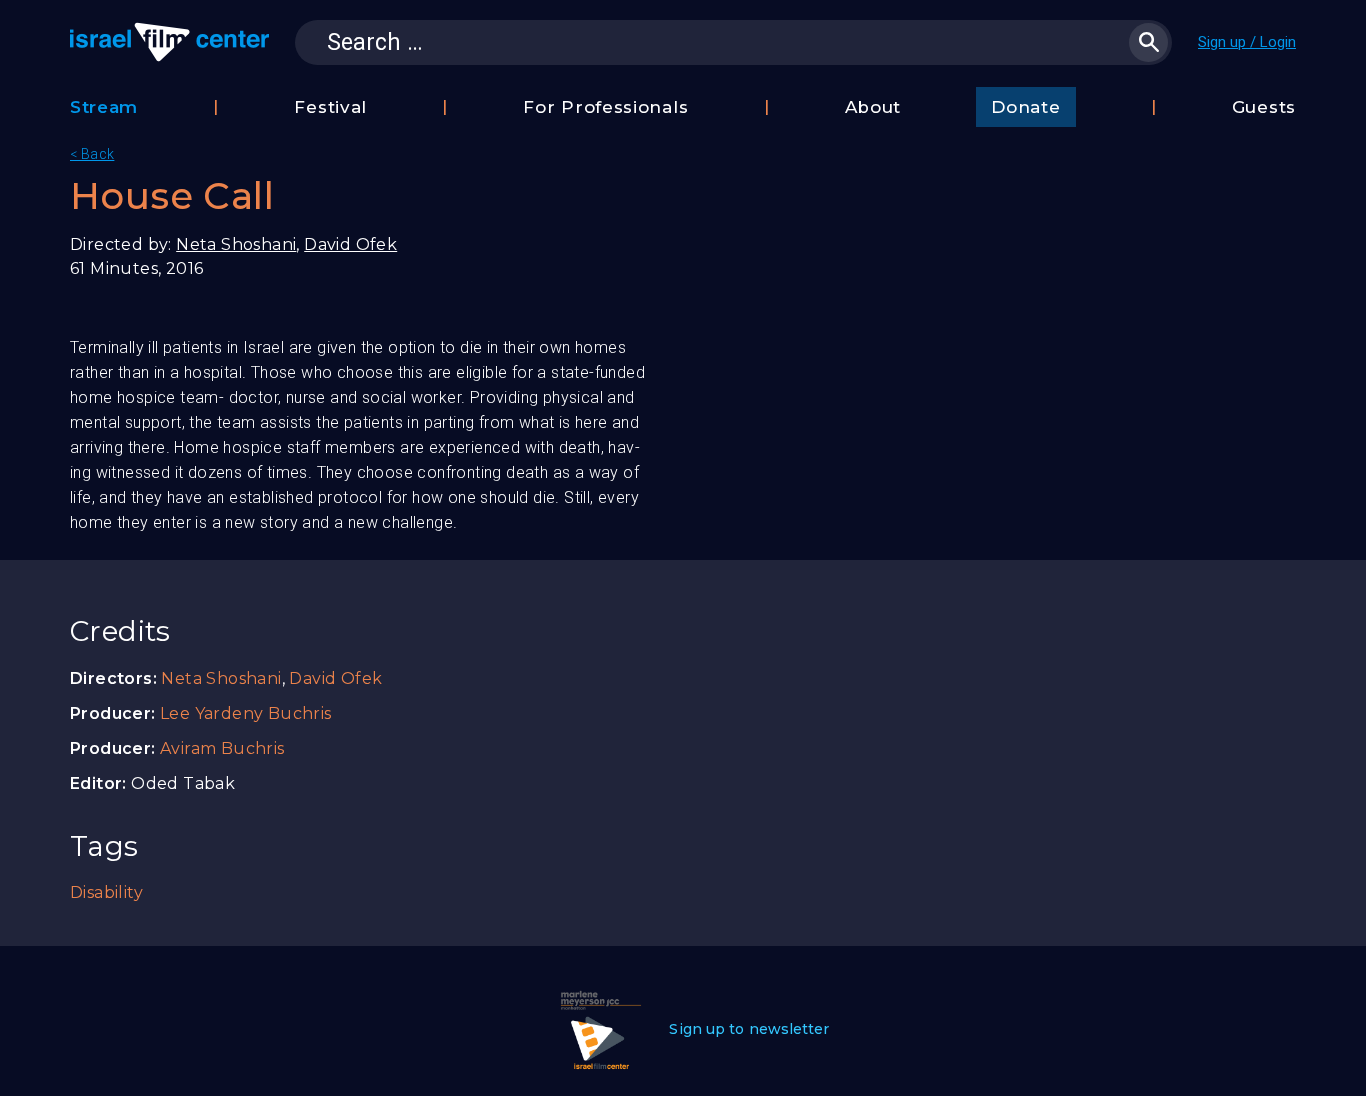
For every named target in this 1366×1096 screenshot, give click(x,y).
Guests (1264, 107)
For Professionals (605, 107)
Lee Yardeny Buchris (246, 713)
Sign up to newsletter (749, 1029)
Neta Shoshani (236, 244)
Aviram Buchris (222, 748)
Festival (330, 107)
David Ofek (350, 244)
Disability (106, 892)
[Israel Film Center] (169, 42)
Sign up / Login (1247, 42)
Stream (104, 107)
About (873, 107)
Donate (1025, 107)
